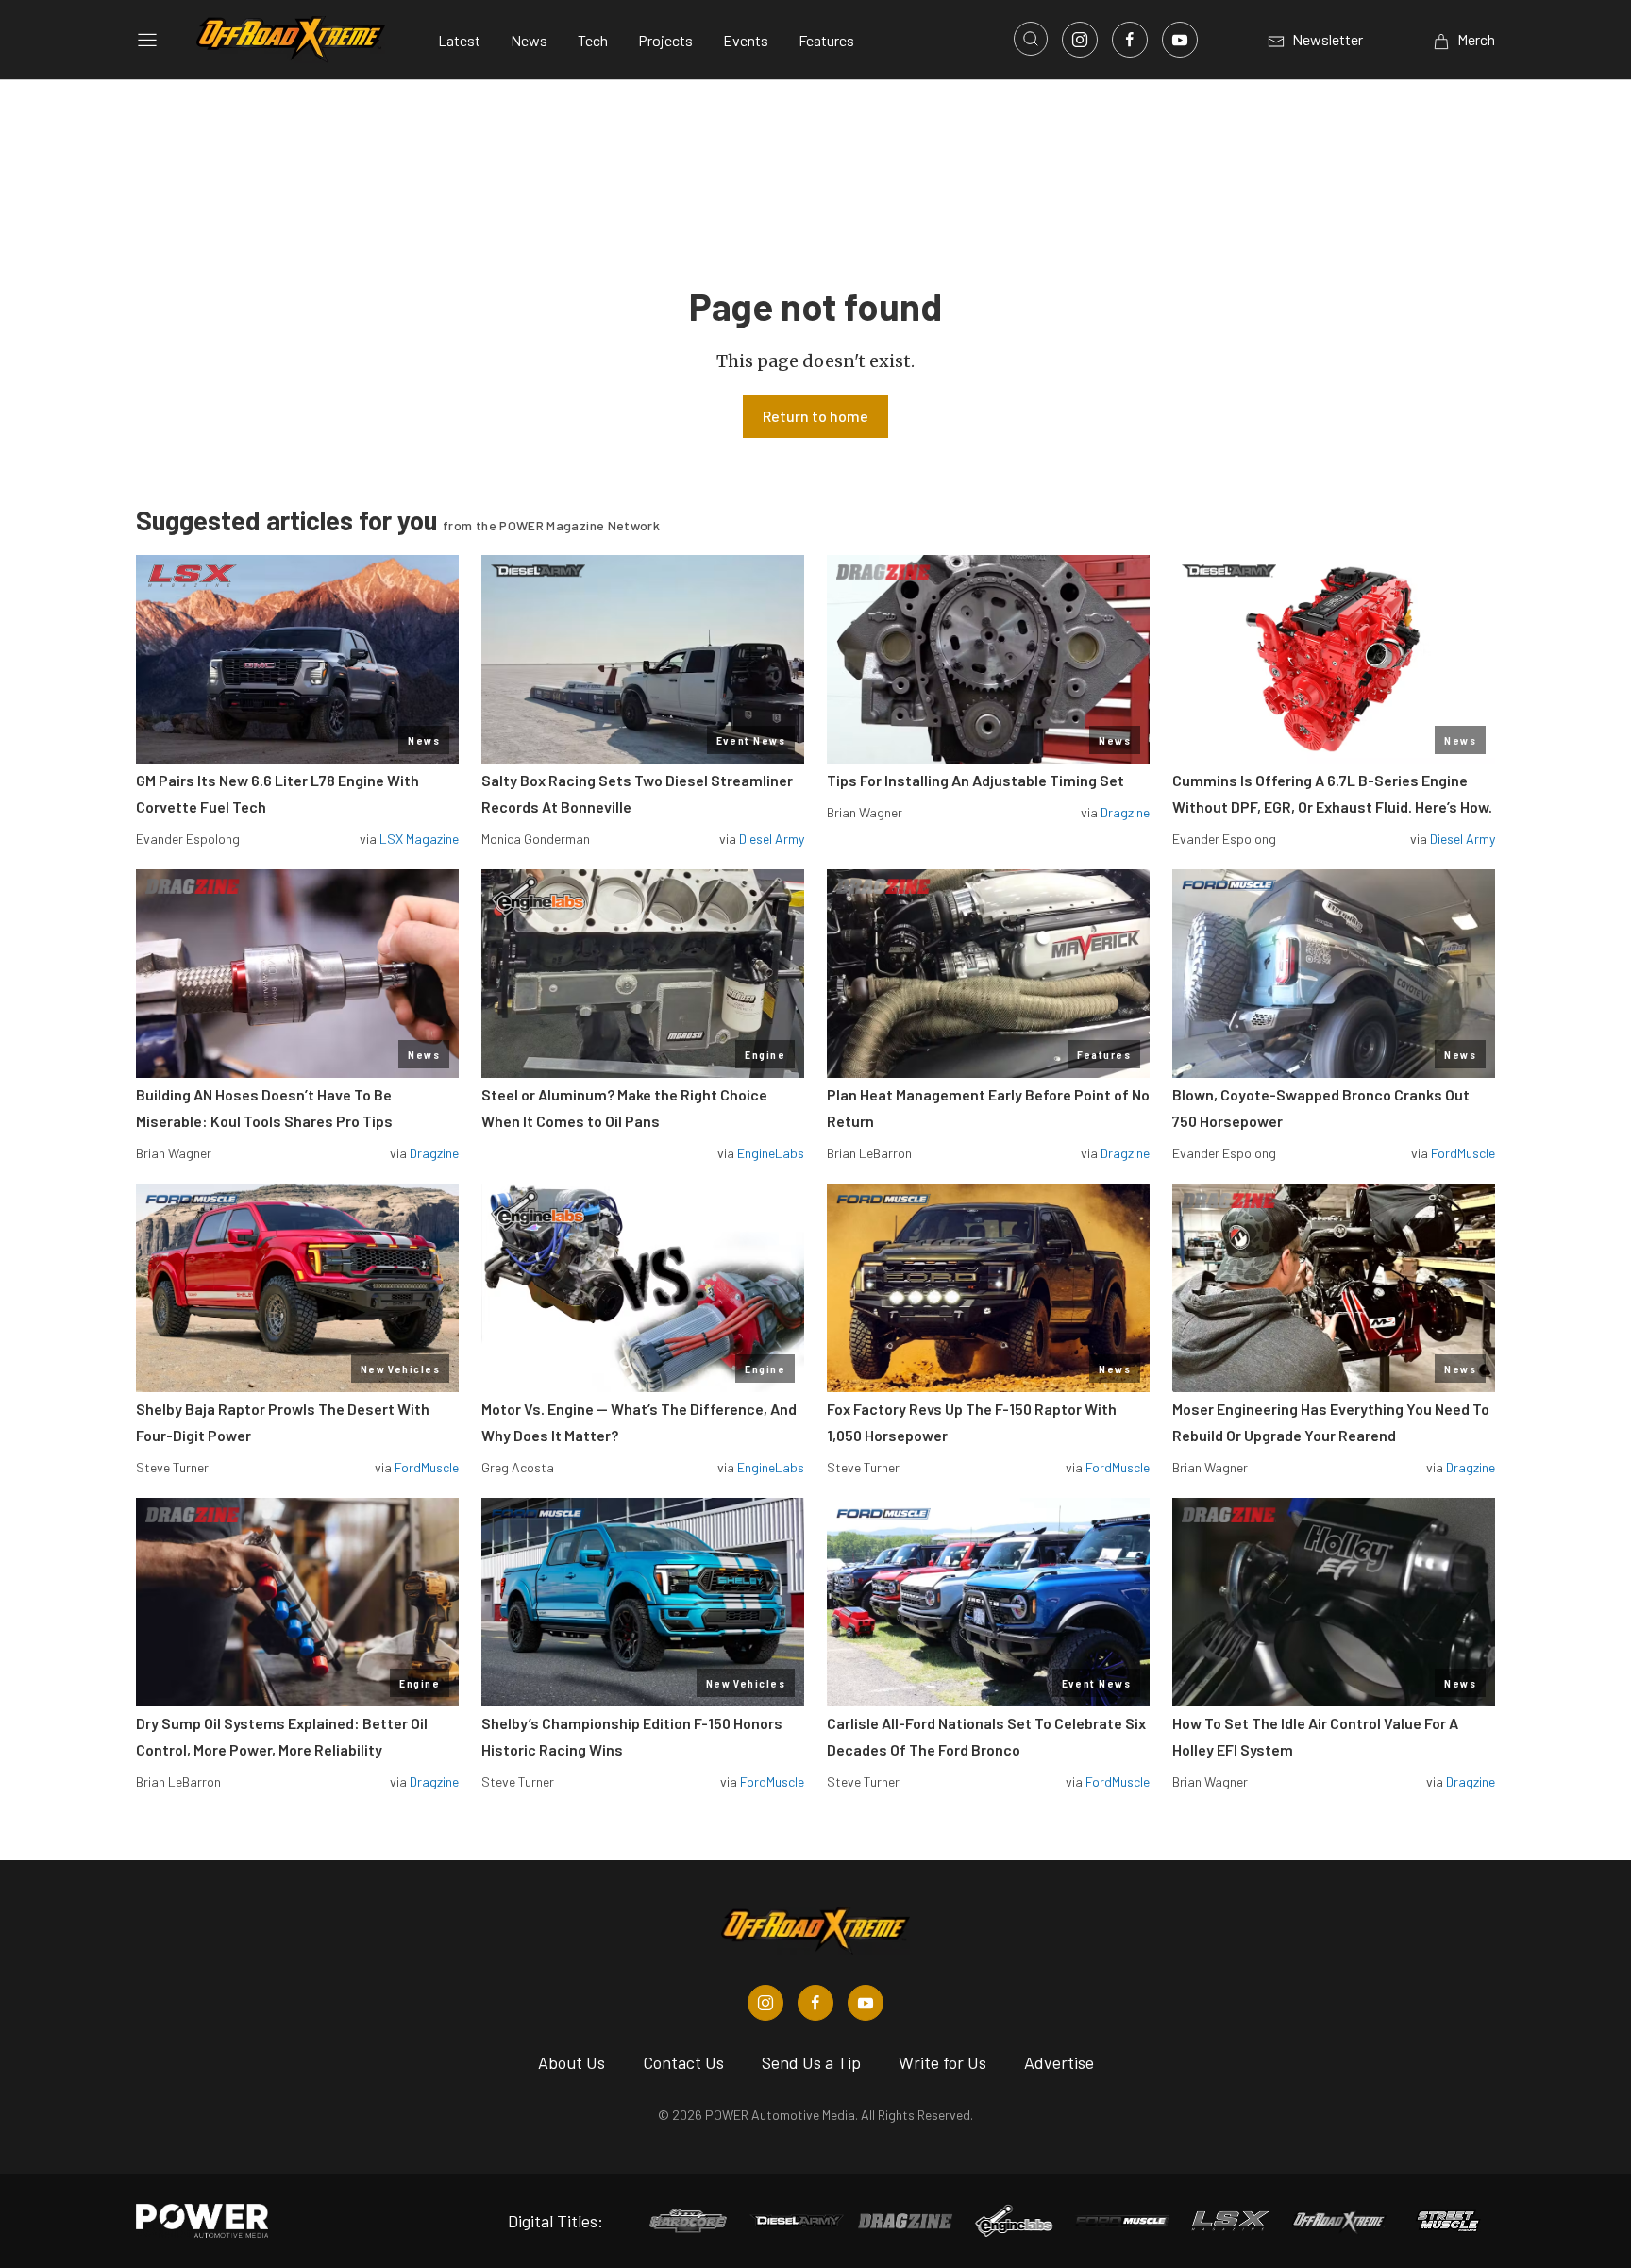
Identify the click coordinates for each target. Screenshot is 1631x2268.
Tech (593, 40)
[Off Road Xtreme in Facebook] (815, 2003)
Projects (665, 40)
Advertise (1059, 2062)
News (529, 40)
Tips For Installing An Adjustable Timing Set (975, 780)
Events (746, 40)
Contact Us (683, 2062)
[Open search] (1031, 39)
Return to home (815, 416)
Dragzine (1125, 812)
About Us (572, 2062)
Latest (459, 40)
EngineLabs (771, 1153)
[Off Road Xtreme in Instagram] (765, 2003)
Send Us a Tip (811, 2062)
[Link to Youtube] (1180, 40)
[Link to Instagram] (1080, 40)
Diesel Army (772, 839)
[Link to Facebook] (1130, 40)
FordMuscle (1463, 1153)
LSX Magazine (419, 839)
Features (826, 40)
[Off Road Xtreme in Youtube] (866, 2003)
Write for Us (942, 2062)
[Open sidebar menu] (147, 40)
